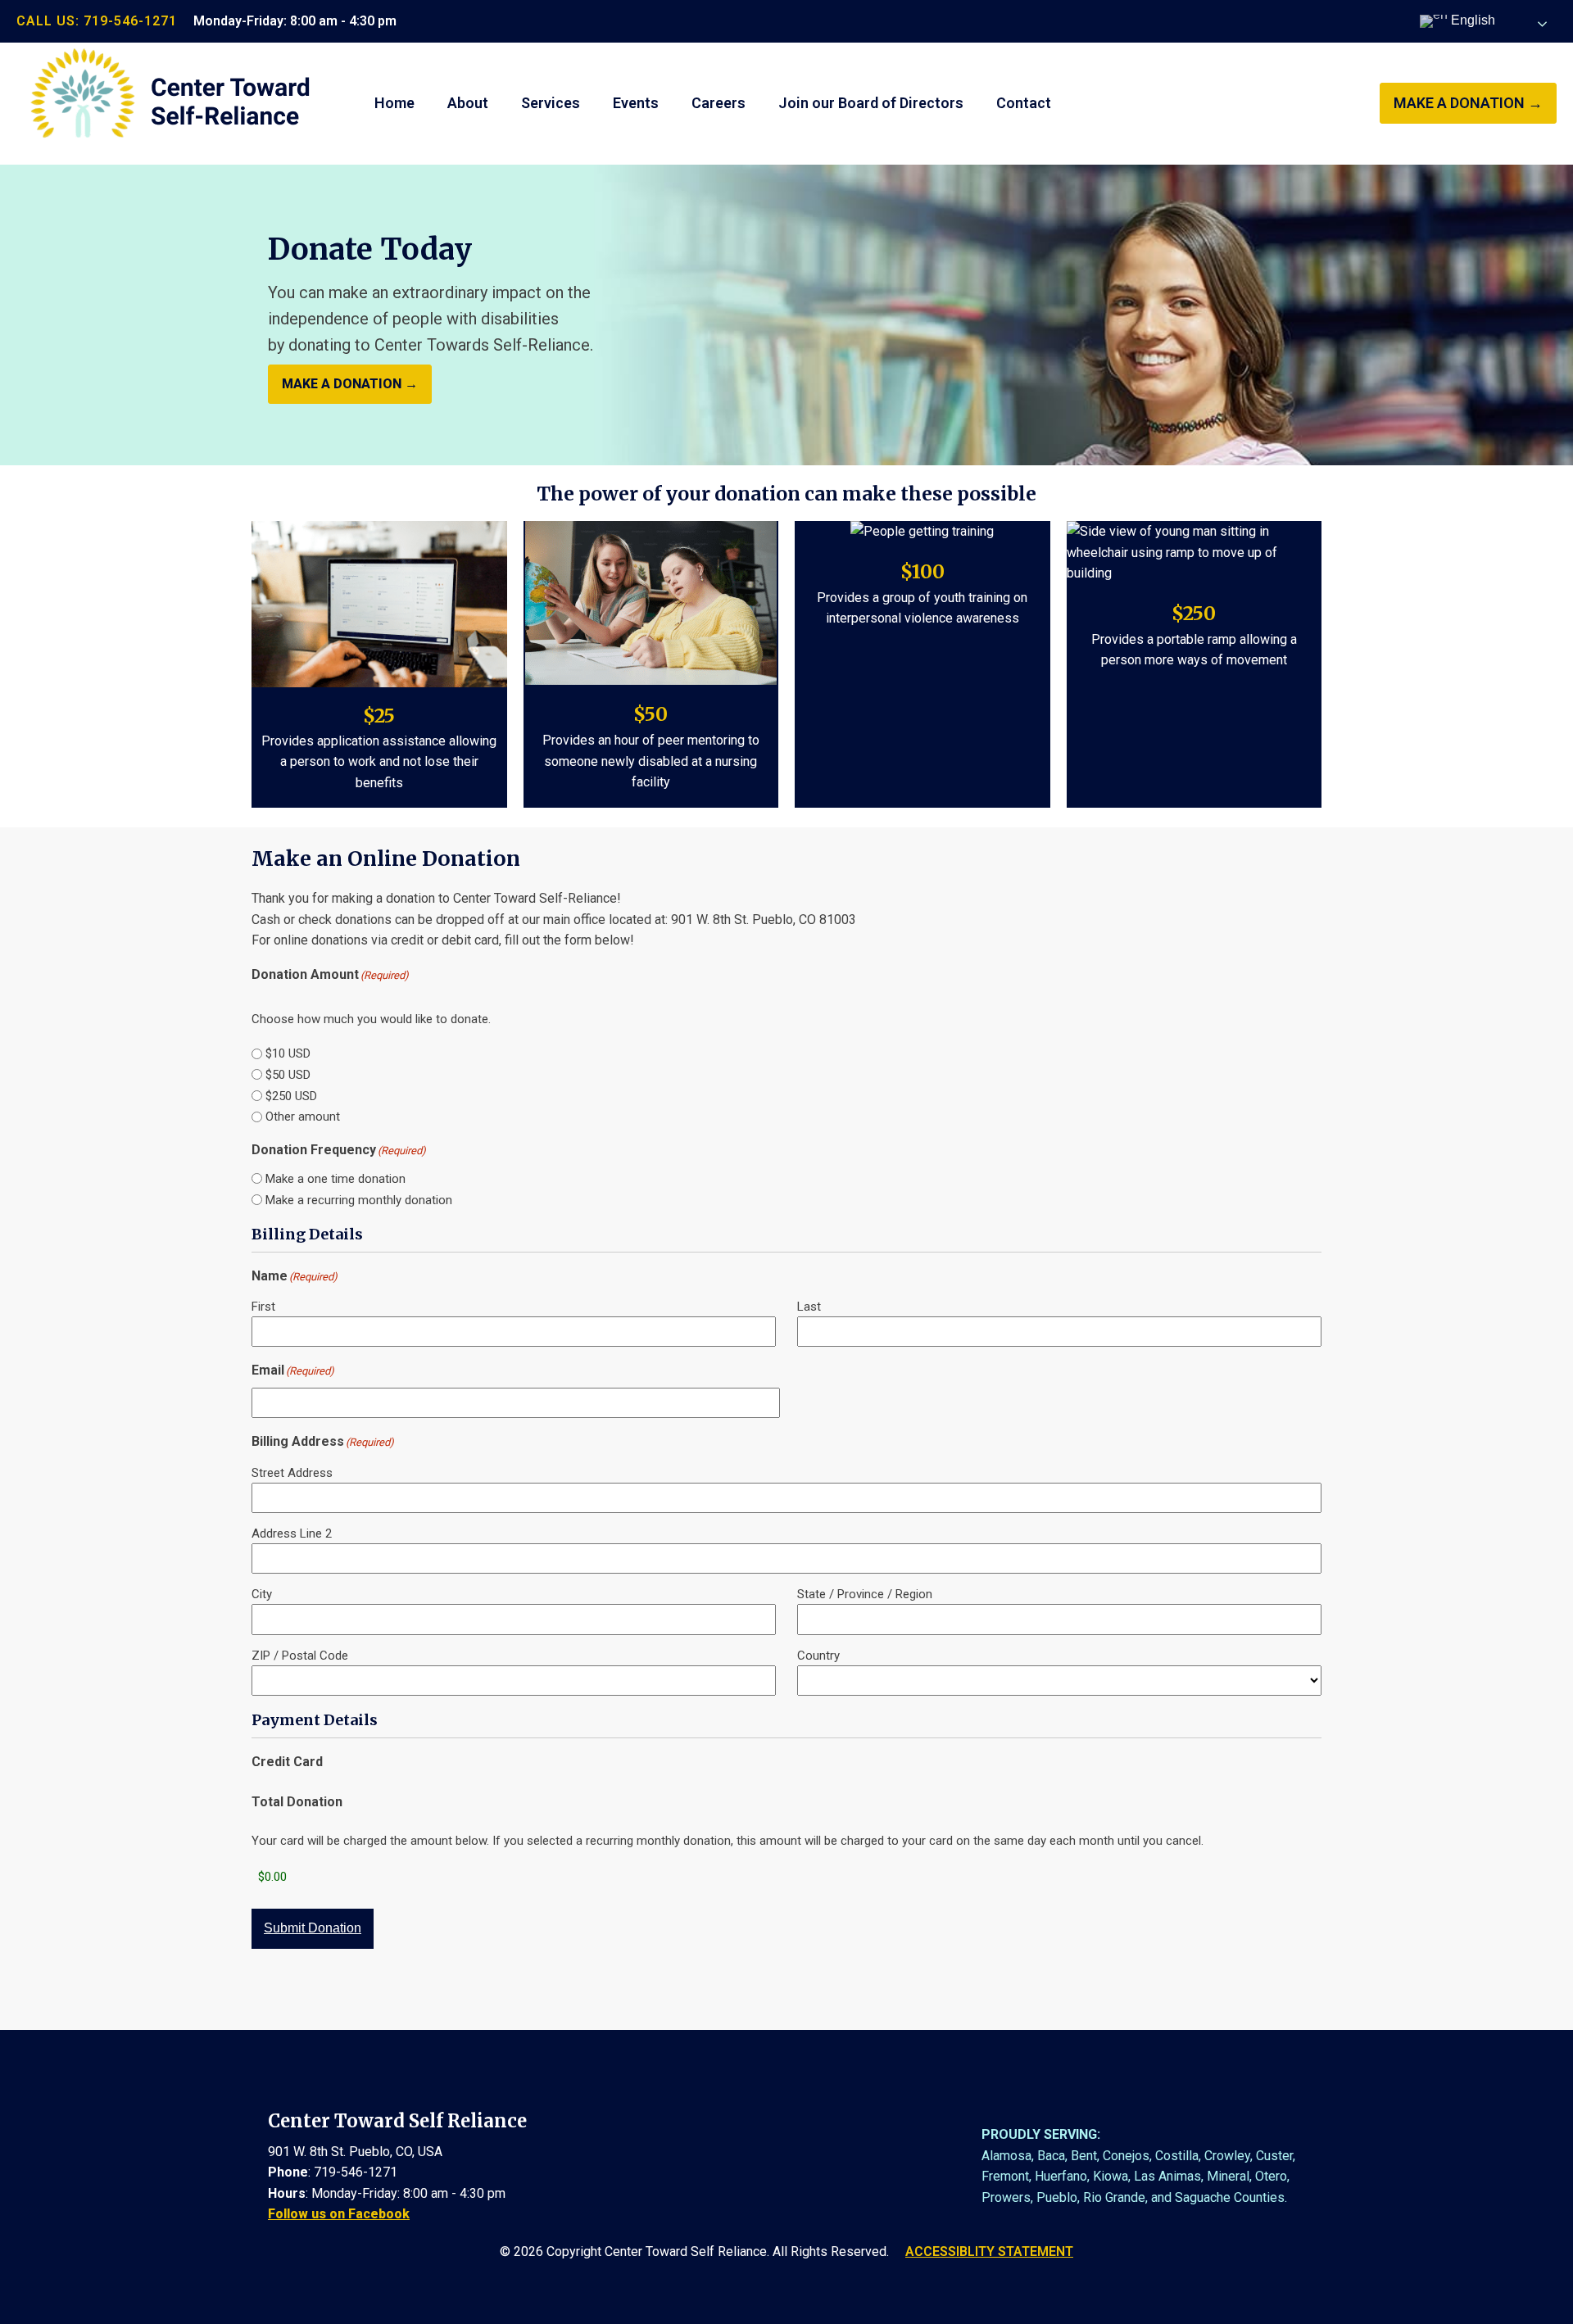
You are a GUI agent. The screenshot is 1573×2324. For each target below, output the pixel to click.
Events (636, 103)
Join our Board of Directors (871, 103)
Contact (1024, 103)
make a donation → (1468, 103)
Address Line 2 (292, 1533)
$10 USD (288, 1053)
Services (551, 103)
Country (818, 1656)
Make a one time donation (335, 1179)
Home (394, 103)
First (263, 1307)
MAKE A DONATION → (350, 384)
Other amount (303, 1117)
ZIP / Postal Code (300, 1656)
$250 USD (291, 1096)
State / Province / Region (865, 1594)
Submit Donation (313, 1928)
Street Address (292, 1473)
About (468, 103)
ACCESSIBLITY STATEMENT (989, 2252)
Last (809, 1307)
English (1471, 20)
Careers (719, 103)
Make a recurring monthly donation (359, 1200)
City (262, 1594)
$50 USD (288, 1075)
